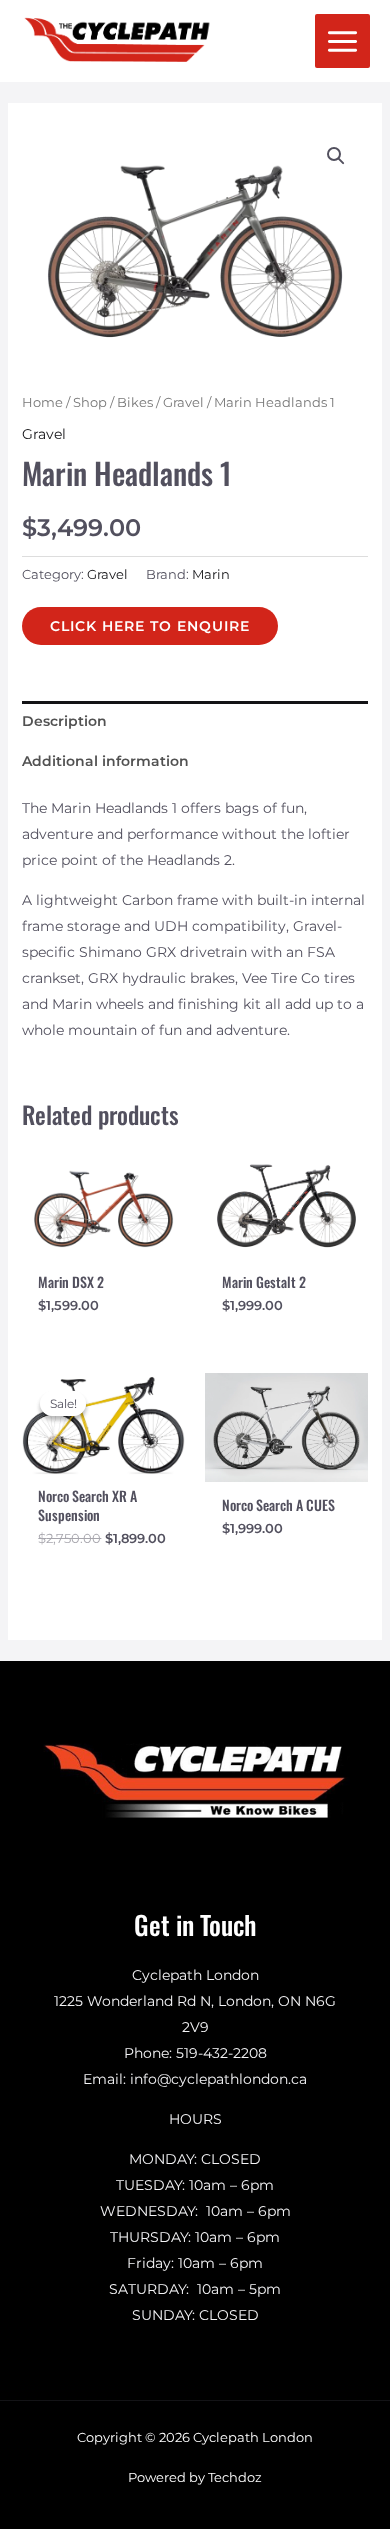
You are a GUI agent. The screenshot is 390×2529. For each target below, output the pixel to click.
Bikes (135, 402)
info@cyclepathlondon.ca (218, 2079)
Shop (90, 402)
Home (42, 402)
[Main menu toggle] (342, 41)
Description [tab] (64, 721)
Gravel (183, 402)
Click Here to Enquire (150, 626)
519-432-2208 (221, 2053)
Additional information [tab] (105, 761)
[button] (336, 156)
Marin (211, 574)
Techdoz (235, 2477)
